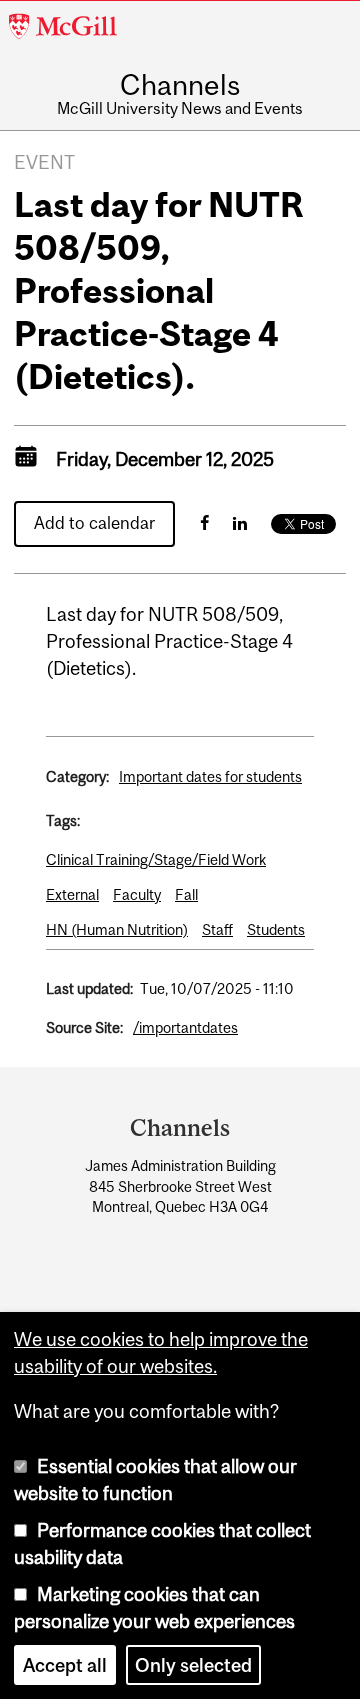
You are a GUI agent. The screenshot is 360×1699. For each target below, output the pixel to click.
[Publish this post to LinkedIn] (240, 523)
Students (276, 929)
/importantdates (185, 1027)
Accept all (65, 1665)
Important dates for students (210, 776)
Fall (186, 894)
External (72, 894)
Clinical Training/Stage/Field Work (156, 859)
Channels (180, 86)
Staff (217, 929)
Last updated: (89, 988)
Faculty (137, 894)
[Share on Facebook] (204, 523)
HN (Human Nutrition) (117, 929)
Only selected (193, 1665)
